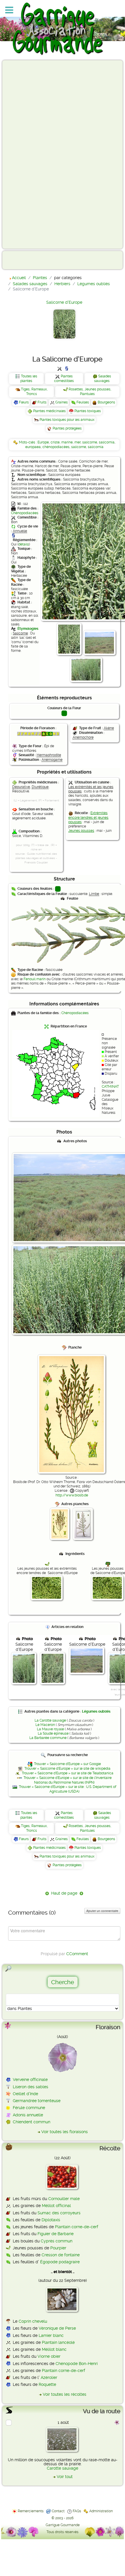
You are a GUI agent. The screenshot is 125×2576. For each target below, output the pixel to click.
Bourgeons (106, 402)
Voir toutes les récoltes (65, 2394)
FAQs (77, 2511)
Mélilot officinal (56, 2206)
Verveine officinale (30, 2080)
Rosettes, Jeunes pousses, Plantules (90, 392)
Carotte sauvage (63, 2468)
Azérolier (49, 2377)
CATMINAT (110, 1087)
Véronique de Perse (57, 2328)
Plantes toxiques (88, 411)
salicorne (90, 442)
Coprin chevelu (33, 2321)
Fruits (42, 402)
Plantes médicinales (49, 411)
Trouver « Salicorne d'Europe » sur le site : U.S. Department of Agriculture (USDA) (68, 1789)
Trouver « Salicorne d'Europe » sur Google (67, 1764)
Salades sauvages (103, 379)
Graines (61, 402)
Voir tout (65, 2477)
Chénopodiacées (25, 513)
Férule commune (29, 2108)
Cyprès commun (57, 2241)
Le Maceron (45, 1725)
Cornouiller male (64, 2199)
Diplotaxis (51, 2220)
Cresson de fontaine (61, 2255)
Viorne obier (49, 2356)
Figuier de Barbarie (56, 2234)
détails (24, 544)
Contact (58, 2511)
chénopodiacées (56, 447)
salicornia (107, 442)
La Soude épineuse (53, 1733)
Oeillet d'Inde (25, 2094)
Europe (43, 442)
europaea (33, 447)
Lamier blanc (51, 2335)
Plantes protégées (67, 428)
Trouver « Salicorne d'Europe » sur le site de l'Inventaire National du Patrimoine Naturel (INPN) (68, 1780)
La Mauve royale (50, 1729)
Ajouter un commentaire (102, 1911)
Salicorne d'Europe (64, 302)
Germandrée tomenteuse (37, 2101)
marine (67, 442)
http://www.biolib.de (72, 1495)
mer (77, 442)
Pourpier (58, 2248)
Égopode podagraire (60, 2262)
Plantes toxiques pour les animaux (67, 420)
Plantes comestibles (64, 379)
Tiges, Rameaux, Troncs (34, 392)
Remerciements (31, 2511)
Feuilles (83, 402)
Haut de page (64, 1893)
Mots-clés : (28, 442)
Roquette (47, 2384)
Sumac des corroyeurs (59, 2213)
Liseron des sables (31, 2087)
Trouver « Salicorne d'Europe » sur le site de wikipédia (67, 1769)
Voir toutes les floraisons (65, 2132)
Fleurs (24, 402)
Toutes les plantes (29, 379)
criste (55, 442)
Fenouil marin (35, 979)
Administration (101, 2511)
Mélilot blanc (54, 2349)
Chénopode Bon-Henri (77, 2364)
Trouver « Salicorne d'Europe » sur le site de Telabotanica (68, 1773)
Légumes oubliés (96, 1711)
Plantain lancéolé (58, 2342)
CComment (77, 1954)
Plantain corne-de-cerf (77, 2227)
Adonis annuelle (28, 2115)
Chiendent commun (32, 2122)
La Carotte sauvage (50, 1720)
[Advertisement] (28, 154)
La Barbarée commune (48, 1738)
